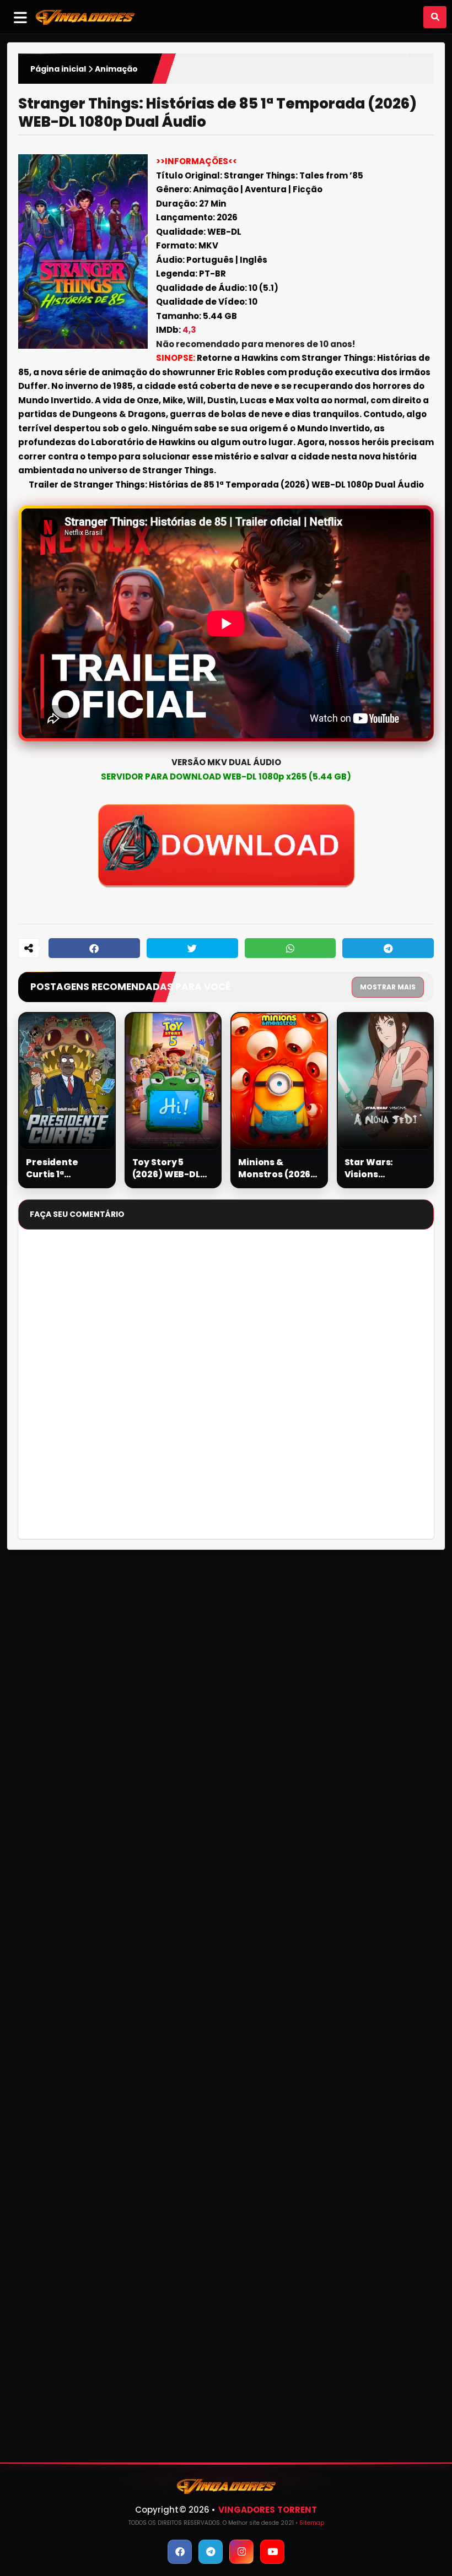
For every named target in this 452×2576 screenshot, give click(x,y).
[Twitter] (192, 948)
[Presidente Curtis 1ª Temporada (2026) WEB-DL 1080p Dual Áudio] (67, 1081)
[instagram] (241, 2552)
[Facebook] (94, 948)
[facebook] (180, 2552)
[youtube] (272, 2552)
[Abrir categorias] (20, 17)
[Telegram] (388, 948)
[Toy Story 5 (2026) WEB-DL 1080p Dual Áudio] (173, 1081)
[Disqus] (226, 1389)
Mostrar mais (388, 987)
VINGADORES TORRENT (268, 2510)
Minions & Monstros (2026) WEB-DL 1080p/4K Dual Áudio (278, 1168)
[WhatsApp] (290, 948)
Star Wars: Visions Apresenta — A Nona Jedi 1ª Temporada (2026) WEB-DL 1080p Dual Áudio (384, 1168)
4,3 (189, 330)
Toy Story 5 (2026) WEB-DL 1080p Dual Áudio (172, 1168)
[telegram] (211, 2552)
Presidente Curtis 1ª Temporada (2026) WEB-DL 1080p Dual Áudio (65, 1168)
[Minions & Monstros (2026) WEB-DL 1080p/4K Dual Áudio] (279, 1081)
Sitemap (312, 2523)
